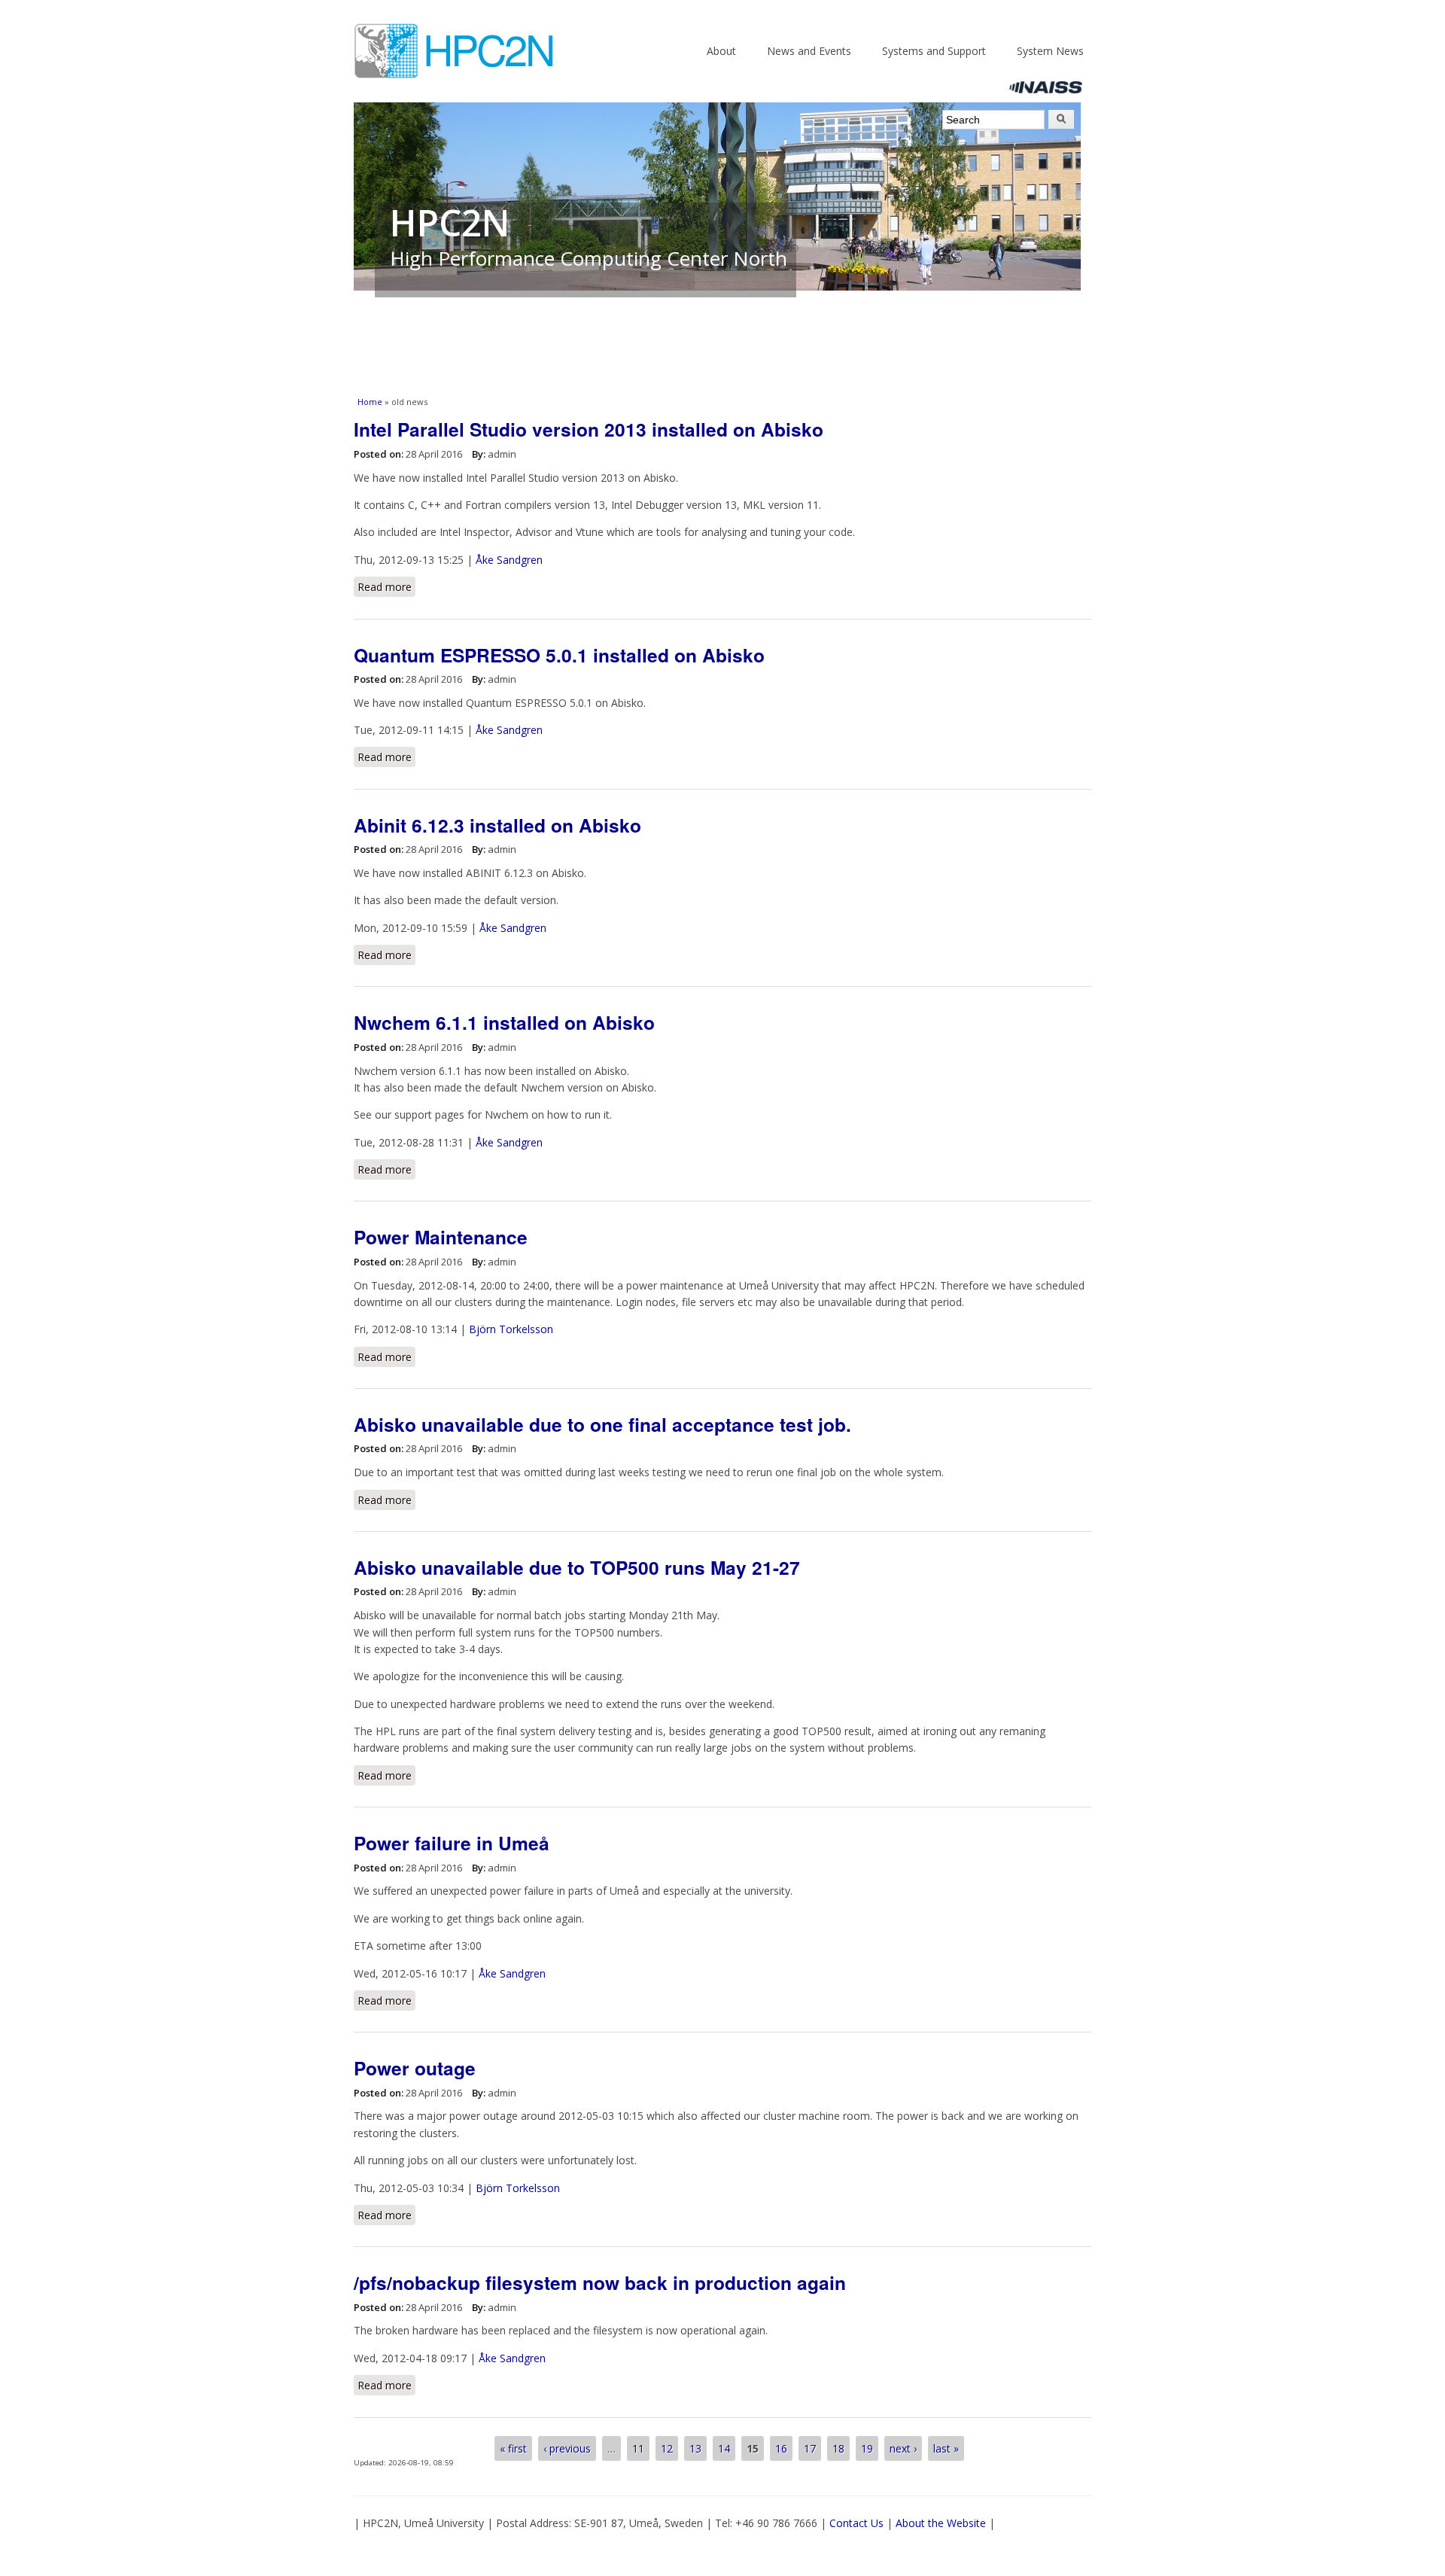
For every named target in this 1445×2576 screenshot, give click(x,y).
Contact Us (856, 2523)
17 (810, 2448)
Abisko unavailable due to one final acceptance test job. (602, 1424)
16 (781, 2448)
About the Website (941, 2523)
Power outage (415, 2068)
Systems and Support (934, 51)
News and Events (809, 51)
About (721, 51)
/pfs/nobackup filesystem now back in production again (600, 2282)
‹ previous (567, 2448)
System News (1050, 51)
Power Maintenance (441, 1237)
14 (724, 2448)
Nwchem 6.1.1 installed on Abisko (504, 1022)
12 (667, 2448)
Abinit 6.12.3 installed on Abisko (497, 825)
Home (370, 402)
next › (903, 2448)
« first (513, 2448)
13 (695, 2448)
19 (867, 2448)
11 (638, 2448)
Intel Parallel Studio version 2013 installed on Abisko (589, 429)
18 (838, 2448)
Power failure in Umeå (452, 1843)
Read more (386, 587)
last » (946, 2448)
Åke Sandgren (509, 560)
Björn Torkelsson (511, 1329)
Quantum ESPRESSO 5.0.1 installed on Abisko (559, 655)
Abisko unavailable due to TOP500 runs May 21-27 (577, 1567)
